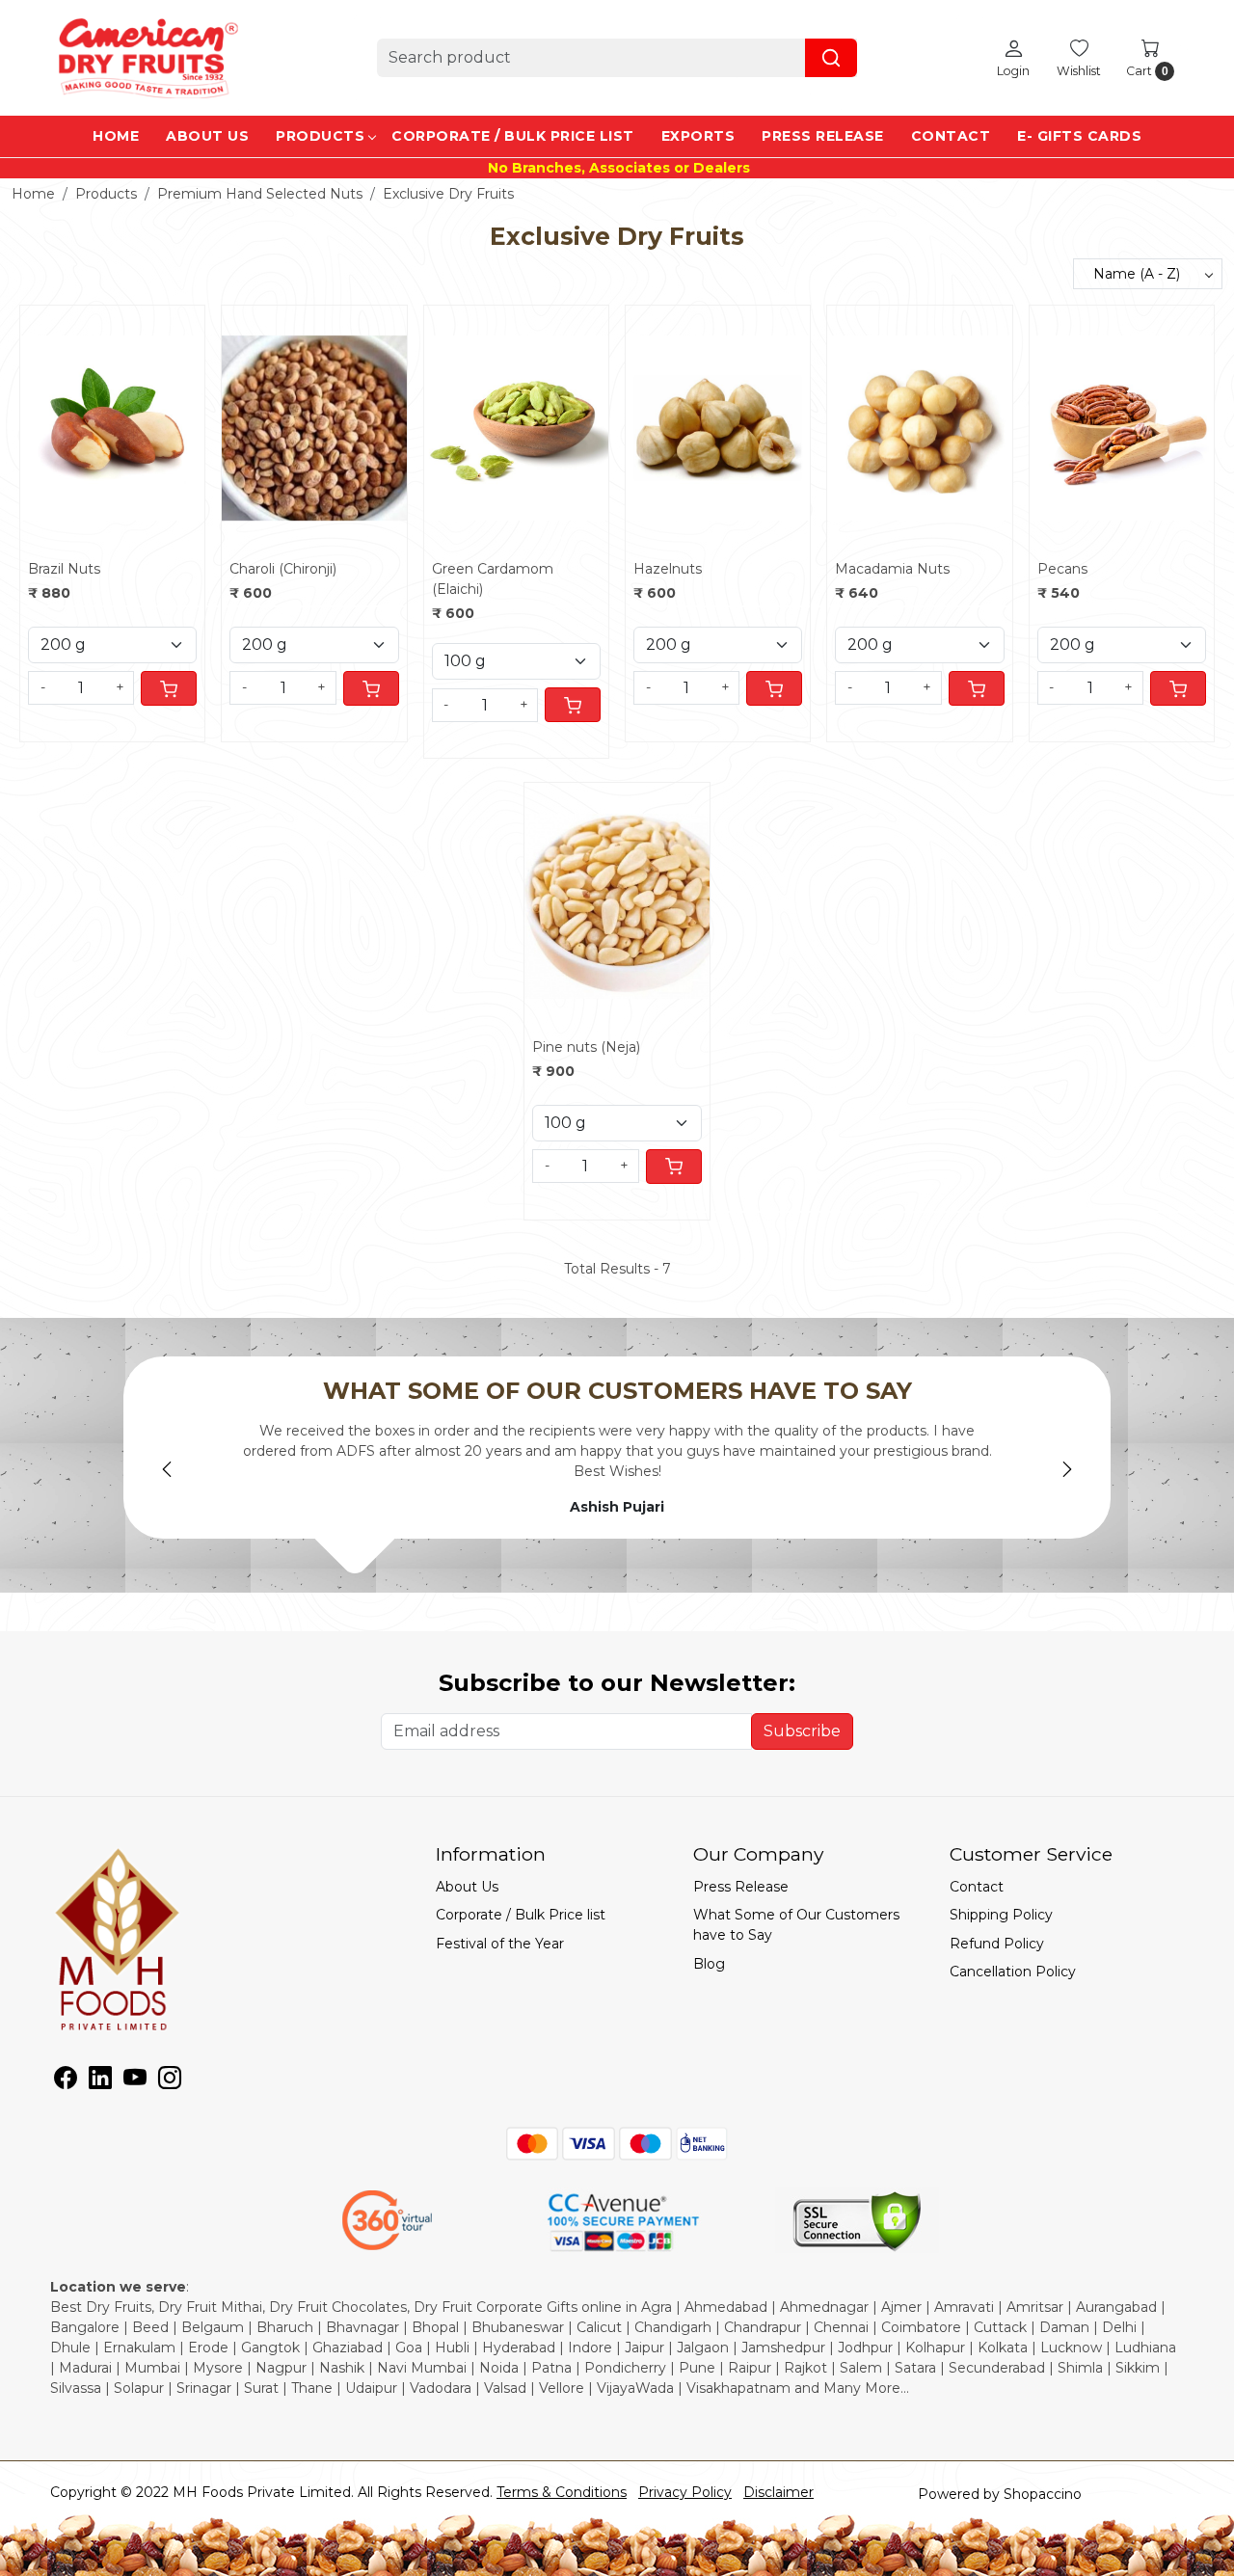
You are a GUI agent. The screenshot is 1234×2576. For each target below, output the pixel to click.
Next (1067, 1469)
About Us (207, 136)
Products (320, 136)
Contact (951, 136)
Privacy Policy (685, 2492)
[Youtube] (135, 2081)
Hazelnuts (668, 569)
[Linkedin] (100, 2081)
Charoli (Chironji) (283, 569)
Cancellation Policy (1013, 1972)
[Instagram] (170, 2081)
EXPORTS (698, 136)
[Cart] (169, 688)
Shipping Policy (1001, 1915)
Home (116, 136)
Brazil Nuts (64, 569)
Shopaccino (1043, 2494)
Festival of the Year (500, 1944)
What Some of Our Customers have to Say (796, 1925)
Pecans (1062, 569)
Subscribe (802, 1731)
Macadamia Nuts (892, 569)
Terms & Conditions (562, 2492)
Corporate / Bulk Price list (513, 136)
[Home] (147, 58)
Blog (709, 1964)
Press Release (823, 136)
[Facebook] (66, 2081)
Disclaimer (778, 2492)
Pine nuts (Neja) (586, 1047)
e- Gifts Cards (1079, 136)
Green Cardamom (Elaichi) (493, 579)
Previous (167, 1469)
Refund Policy (997, 1944)
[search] (831, 58)
